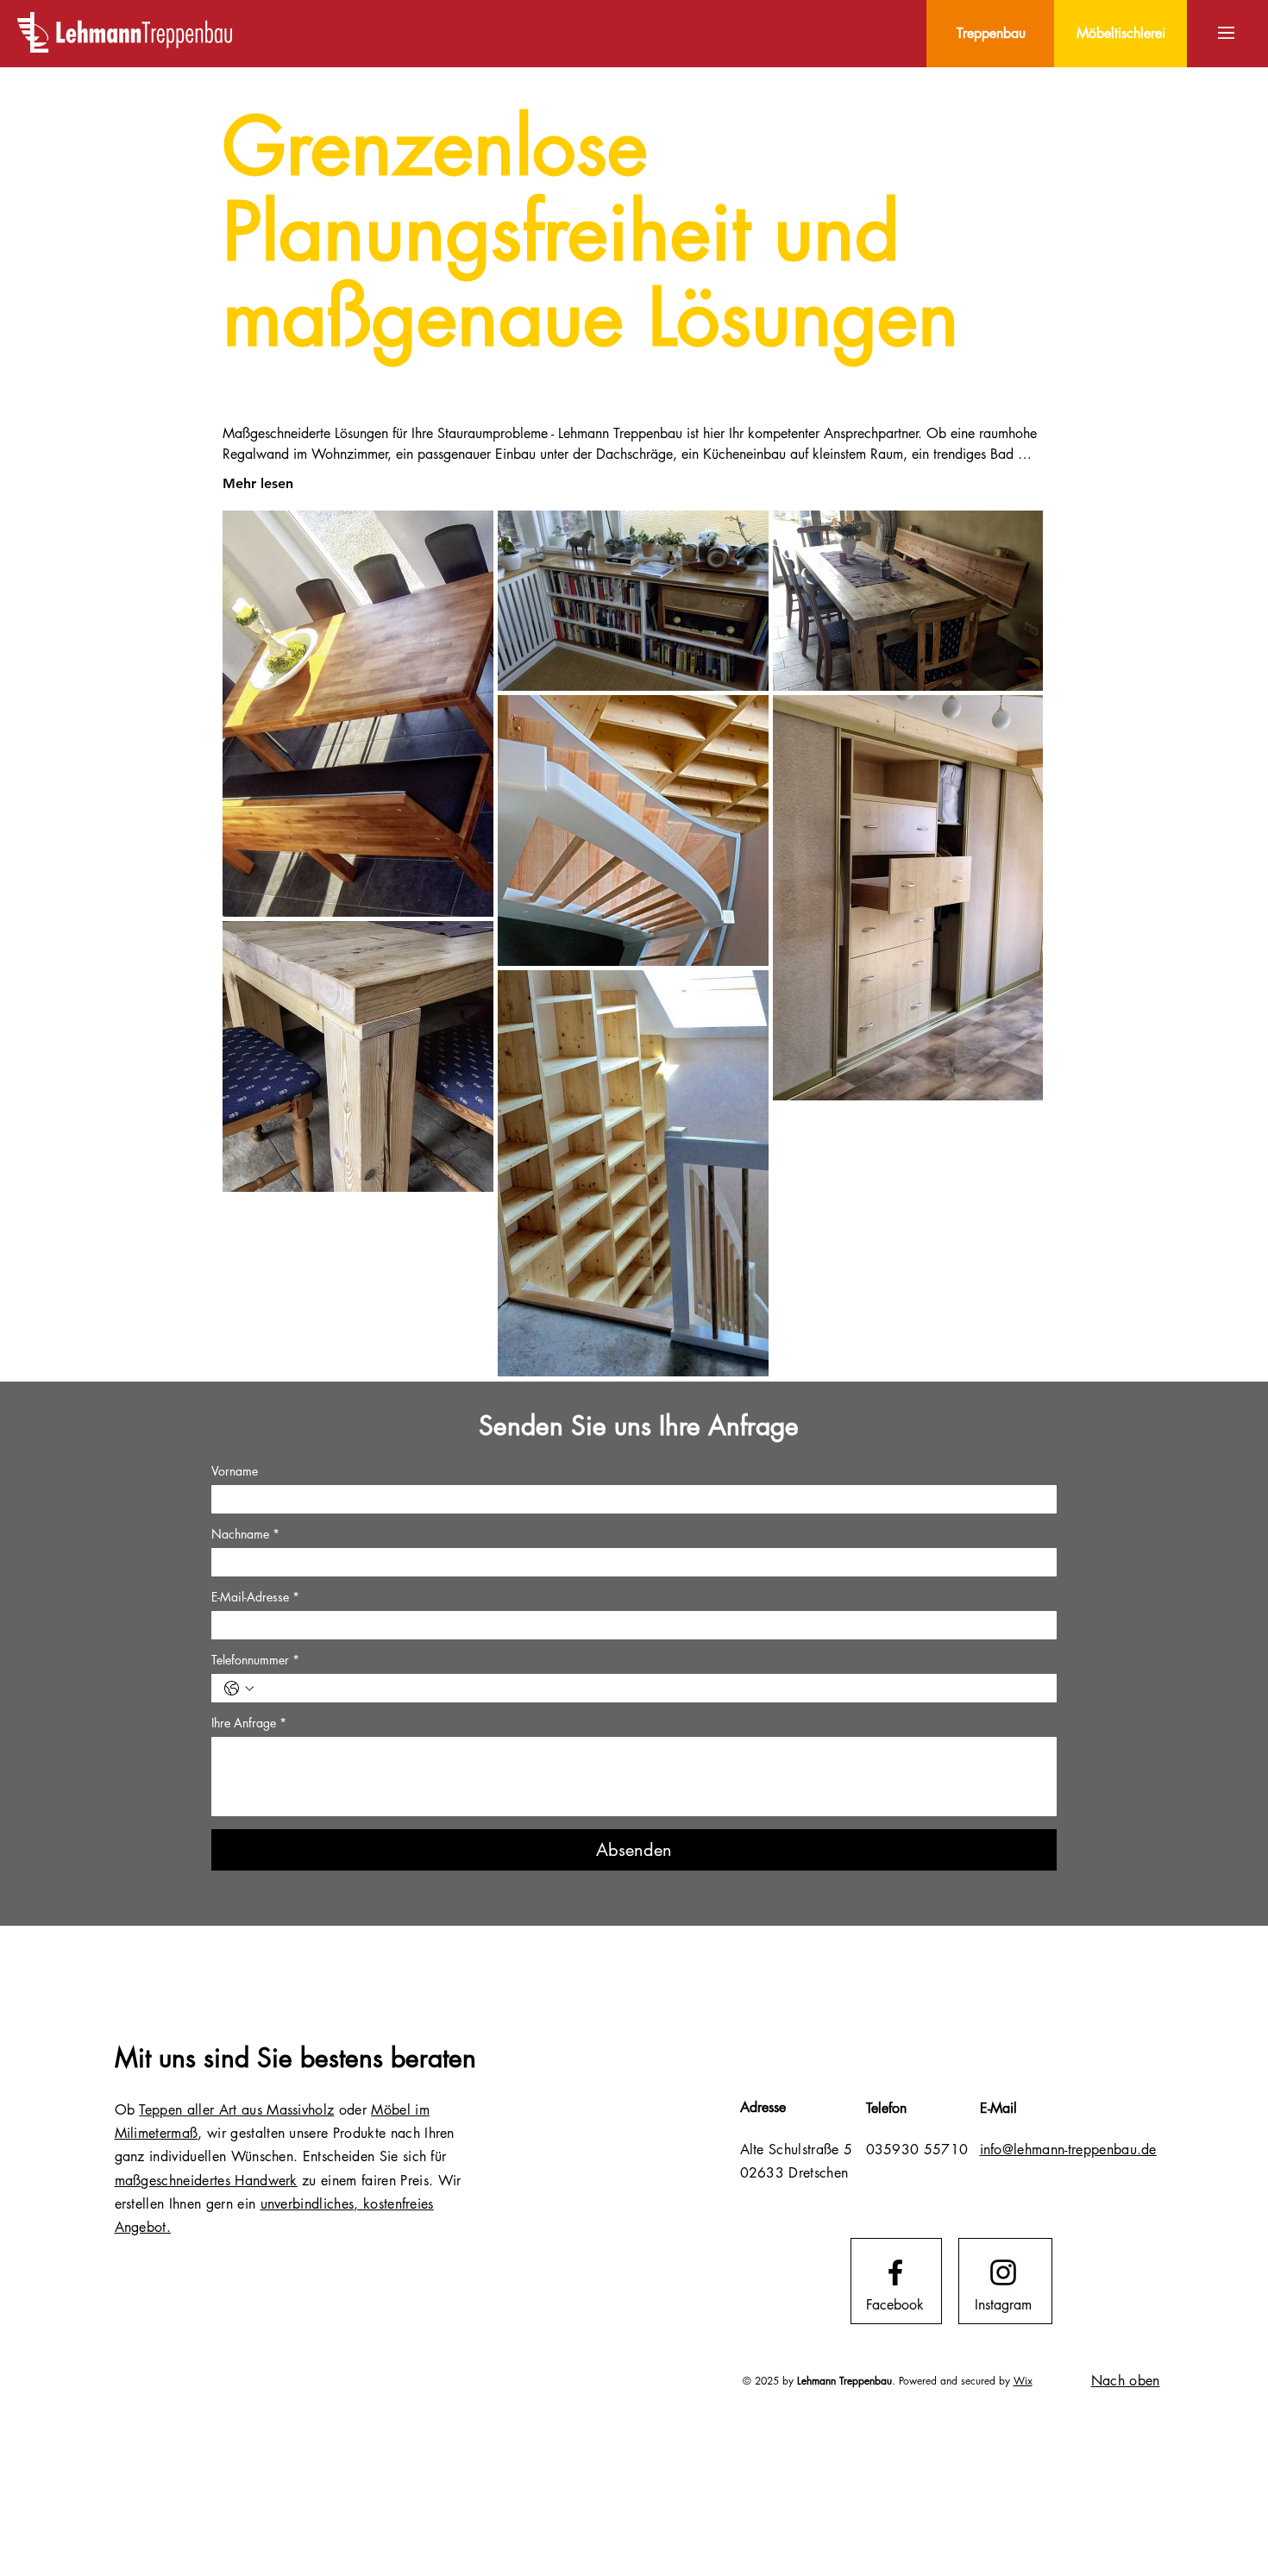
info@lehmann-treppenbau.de (1068, 2150)
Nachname (245, 1534)
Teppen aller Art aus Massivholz (236, 2110)
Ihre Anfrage (249, 1723)
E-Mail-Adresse (255, 1597)
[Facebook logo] (895, 2272)
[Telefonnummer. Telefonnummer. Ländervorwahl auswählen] (239, 1689)
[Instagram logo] (1003, 2272)
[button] (1226, 33)
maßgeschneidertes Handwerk (206, 2181)
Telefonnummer (255, 1660)
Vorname (235, 1471)
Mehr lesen (258, 483)
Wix (1023, 2381)
